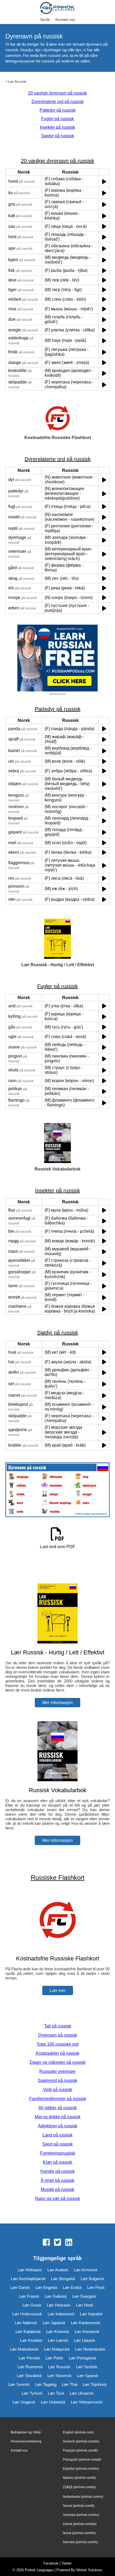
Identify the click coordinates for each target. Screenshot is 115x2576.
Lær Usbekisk (53, 2402)
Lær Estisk (72, 2287)
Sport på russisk (57, 2144)
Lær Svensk (19, 2384)
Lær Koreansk (87, 2332)
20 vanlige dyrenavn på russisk (57, 93)
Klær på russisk (57, 2162)
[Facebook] (46, 2243)
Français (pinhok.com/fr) (80, 2450)
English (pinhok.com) (78, 2432)
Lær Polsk (54, 2358)
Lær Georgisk (84, 2296)
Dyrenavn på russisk (58, 2035)
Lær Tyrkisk (32, 2393)
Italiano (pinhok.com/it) (79, 2478)
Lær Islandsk (91, 2314)
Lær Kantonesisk (86, 2323)
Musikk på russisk (57, 2189)
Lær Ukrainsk (82, 2393)
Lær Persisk (29, 2358)
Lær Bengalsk (63, 2279)
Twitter (67, 2563)
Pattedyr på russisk (58, 110)
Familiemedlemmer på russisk (58, 2099)
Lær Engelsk (46, 2287)
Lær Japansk (54, 2323)
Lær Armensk (86, 2270)
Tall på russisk (58, 2026)
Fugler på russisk (57, 119)
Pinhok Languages (39, 2570)
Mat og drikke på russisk (58, 2117)
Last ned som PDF (57, 1547)
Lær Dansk (20, 2287)
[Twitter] (57, 2243)
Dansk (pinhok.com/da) (80, 2524)
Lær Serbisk (87, 2367)
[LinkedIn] (69, 2243)
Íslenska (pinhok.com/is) (80, 2542)
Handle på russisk (57, 2171)
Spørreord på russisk (57, 2080)
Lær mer (58, 1990)
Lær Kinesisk (58, 2332)
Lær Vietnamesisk (87, 2402)
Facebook (51, 2563)
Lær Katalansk (28, 2332)
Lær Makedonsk (24, 2349)
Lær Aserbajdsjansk (28, 2279)
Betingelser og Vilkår (26, 2432)
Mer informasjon (57, 1703)
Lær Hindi (84, 2305)
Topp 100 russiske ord (57, 2044)
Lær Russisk (17, 82)
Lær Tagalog (46, 2384)
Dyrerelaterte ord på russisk (58, 102)
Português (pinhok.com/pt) (82, 2460)
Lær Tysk (56, 2393)
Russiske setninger (57, 2071)
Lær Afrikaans (30, 2270)
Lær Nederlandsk (90, 2349)
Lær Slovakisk (29, 2376)
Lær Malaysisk (57, 2349)
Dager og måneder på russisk (58, 2062)
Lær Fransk (29, 2296)
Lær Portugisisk (83, 2358)
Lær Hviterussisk (27, 2314)
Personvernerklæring (26, 2441)
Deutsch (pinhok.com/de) (81, 2441)
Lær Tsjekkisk (95, 2384)
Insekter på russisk (57, 127)
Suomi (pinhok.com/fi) (79, 2506)
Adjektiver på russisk (58, 2126)
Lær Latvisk (58, 2340)
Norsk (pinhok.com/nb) (79, 2533)
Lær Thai (70, 2384)
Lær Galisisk (56, 2296)
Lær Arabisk (58, 2270)
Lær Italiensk (26, 2323)
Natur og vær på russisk (57, 2199)
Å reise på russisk (57, 2180)
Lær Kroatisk (31, 2340)
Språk (45, 19)
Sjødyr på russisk (58, 136)
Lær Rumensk (30, 2367)
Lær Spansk (88, 2376)
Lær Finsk (96, 2287)
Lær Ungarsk (24, 2402)
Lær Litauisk (85, 2340)
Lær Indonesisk (61, 2314)
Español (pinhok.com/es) (81, 2469)
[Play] (104, 181)
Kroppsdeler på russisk (58, 2053)
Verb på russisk (58, 2090)
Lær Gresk (32, 2305)
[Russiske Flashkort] (57, 1948)
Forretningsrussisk (58, 2153)
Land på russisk (57, 2135)
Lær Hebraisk (59, 2305)
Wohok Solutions (89, 2570)
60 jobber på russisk (58, 2108)
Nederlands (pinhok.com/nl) (83, 2497)
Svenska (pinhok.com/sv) (81, 2515)
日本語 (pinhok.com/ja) (79, 2487)
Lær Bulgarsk (93, 2279)
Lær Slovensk (60, 2376)
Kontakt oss (65, 19)
